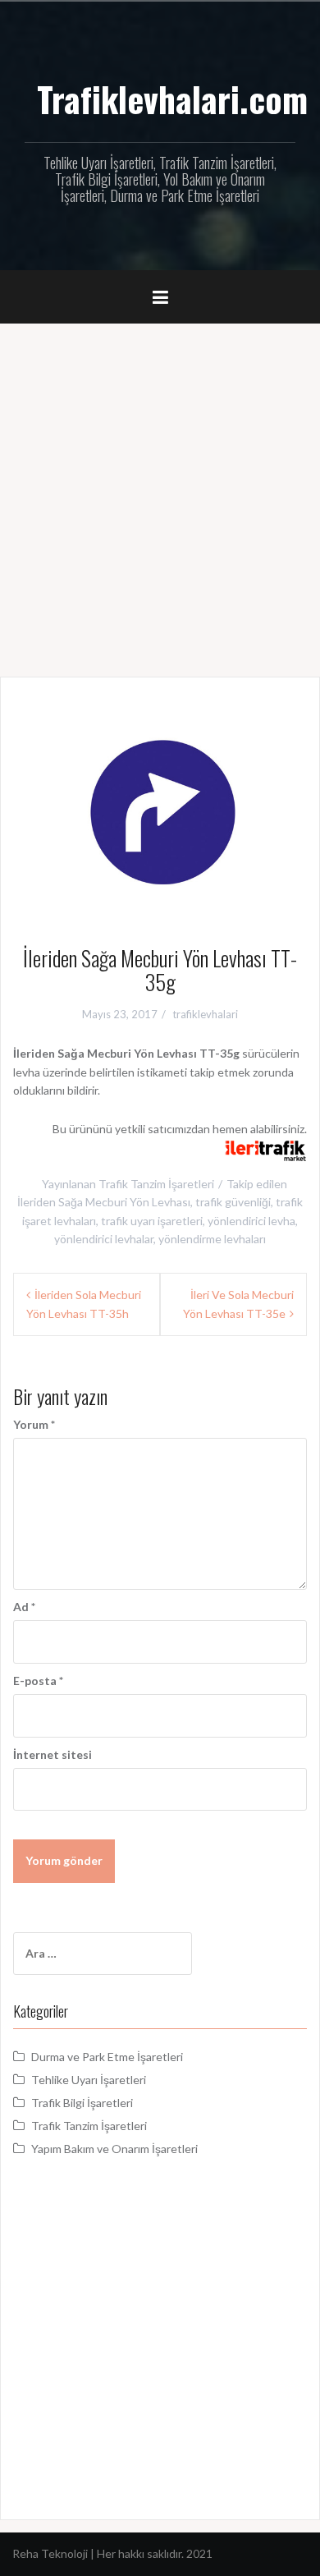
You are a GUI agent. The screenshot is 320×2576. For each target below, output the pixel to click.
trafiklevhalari (205, 1014)
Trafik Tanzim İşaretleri (156, 1184)
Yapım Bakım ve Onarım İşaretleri (114, 2149)
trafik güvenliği (233, 1202)
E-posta (38, 1681)
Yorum (34, 1424)
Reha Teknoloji (51, 2553)
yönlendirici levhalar (104, 1239)
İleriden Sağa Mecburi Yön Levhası (104, 1202)
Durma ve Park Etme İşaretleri (107, 2057)
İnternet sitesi (53, 1754)
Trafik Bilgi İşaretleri (82, 2103)
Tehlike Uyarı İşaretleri (89, 2080)
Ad (24, 1607)
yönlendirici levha (251, 1221)
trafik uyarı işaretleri (152, 1221)
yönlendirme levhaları (212, 1239)
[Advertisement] (160, 492)
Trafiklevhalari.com (172, 99)
